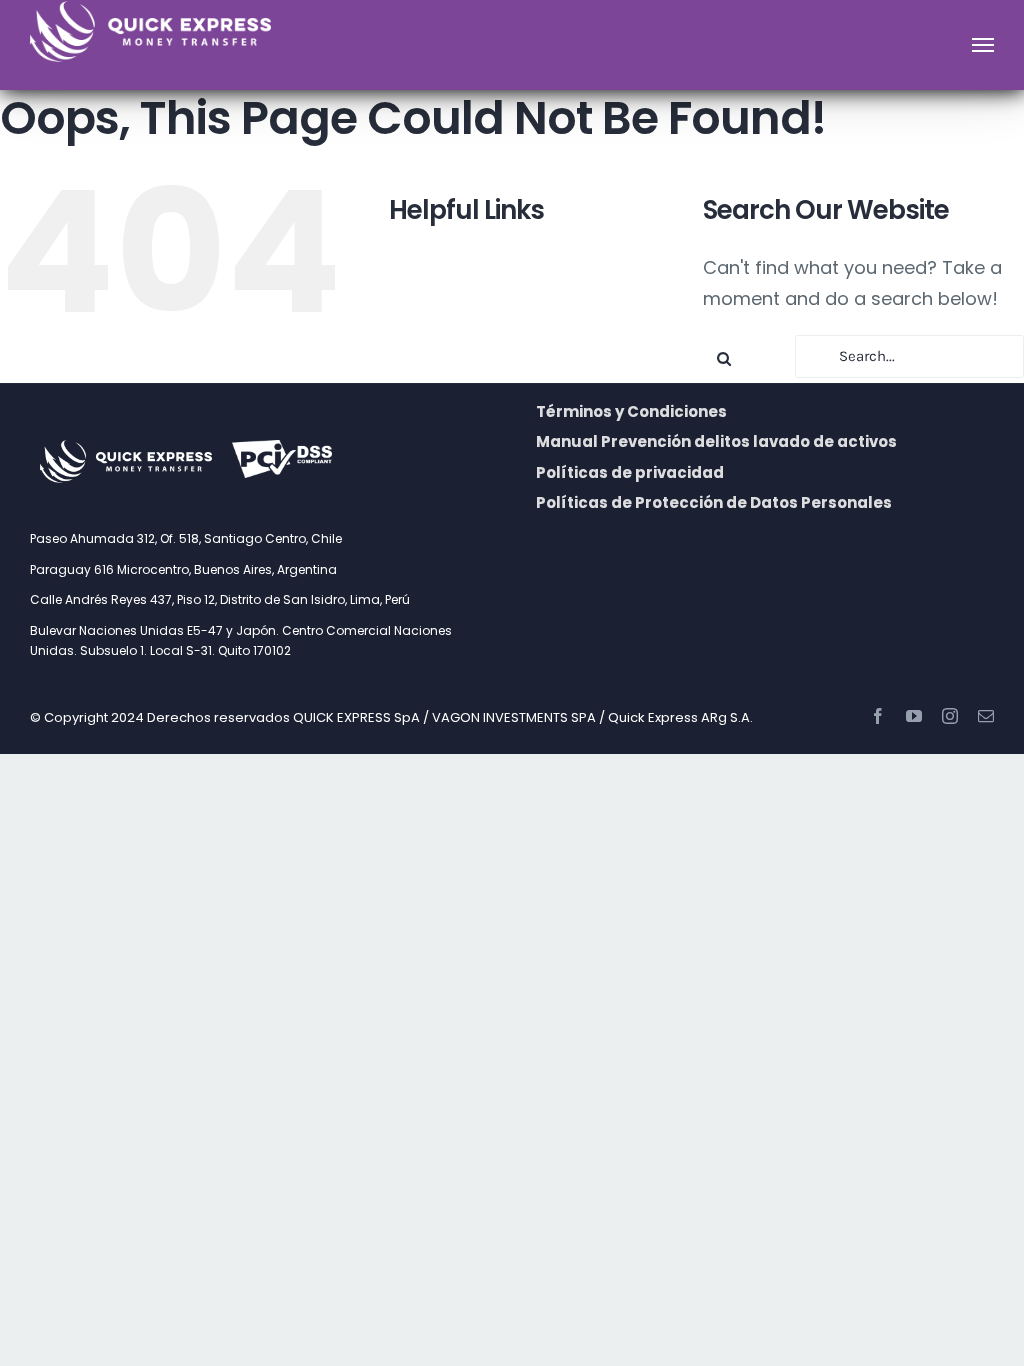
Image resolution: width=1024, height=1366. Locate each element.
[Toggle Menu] (983, 45)
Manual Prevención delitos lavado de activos (716, 441)
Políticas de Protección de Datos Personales (714, 502)
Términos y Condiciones (631, 411)
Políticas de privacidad (630, 472)
